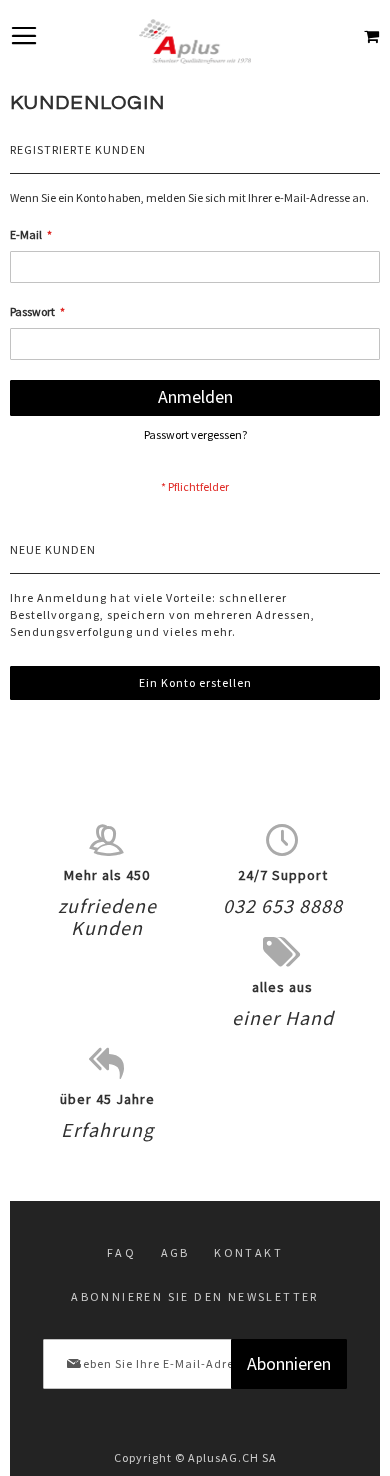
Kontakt (248, 1252)
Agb (175, 1252)
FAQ (121, 1252)
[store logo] (195, 41)
